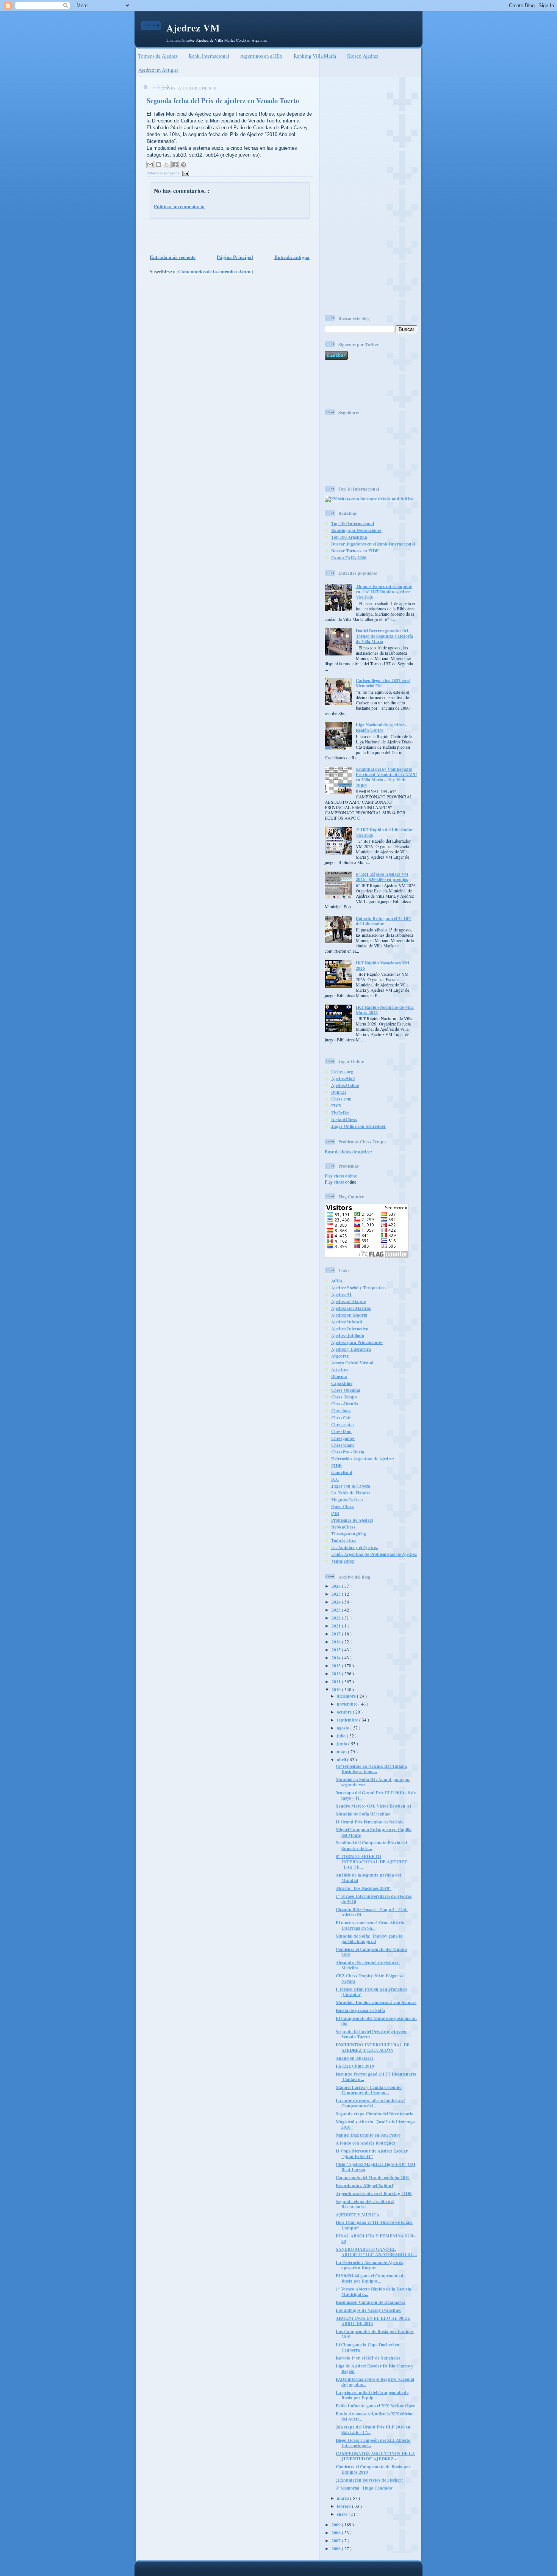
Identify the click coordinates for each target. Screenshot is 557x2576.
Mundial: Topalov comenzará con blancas (376, 2002)
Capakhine (342, 1383)
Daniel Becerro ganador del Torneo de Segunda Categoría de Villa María (384, 636)
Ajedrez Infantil (347, 1322)
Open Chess (343, 1506)
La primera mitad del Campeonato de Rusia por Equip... (372, 2395)
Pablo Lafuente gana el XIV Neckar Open (376, 2406)
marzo (343, 2498)
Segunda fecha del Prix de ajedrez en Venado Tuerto (223, 100)
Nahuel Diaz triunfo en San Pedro (368, 2135)
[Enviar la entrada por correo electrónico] (185, 173)
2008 (337, 2533)
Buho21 (339, 1092)
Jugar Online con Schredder (358, 1126)
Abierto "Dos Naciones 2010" (364, 1888)
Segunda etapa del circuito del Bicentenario (365, 2204)
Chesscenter (343, 1424)
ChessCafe (341, 1418)
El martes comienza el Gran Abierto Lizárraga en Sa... (370, 1925)
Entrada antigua (292, 257)
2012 (337, 1674)
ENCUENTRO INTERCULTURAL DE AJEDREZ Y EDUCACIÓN (373, 2047)
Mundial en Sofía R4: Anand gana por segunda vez (373, 1782)
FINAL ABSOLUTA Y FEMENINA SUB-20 (375, 2238)
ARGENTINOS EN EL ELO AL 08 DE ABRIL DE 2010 (373, 2321)
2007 (337, 2541)
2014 (337, 1658)
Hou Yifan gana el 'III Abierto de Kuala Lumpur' (374, 2225)
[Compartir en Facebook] (175, 165)
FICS (336, 1106)
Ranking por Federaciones (356, 530)
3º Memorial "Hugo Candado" (365, 2488)
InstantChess (344, 1119)
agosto (344, 1728)
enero (343, 2514)
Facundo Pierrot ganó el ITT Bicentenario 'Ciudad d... (376, 2077)
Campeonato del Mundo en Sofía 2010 (373, 2177)
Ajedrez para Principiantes (357, 1342)
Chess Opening (346, 1390)
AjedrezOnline (345, 1085)
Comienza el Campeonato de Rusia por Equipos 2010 (373, 2469)
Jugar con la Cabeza (351, 1486)
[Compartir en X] (167, 165)
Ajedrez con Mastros (351, 1308)
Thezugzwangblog (349, 1534)
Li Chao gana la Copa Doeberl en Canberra (368, 2347)
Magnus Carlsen (347, 1500)
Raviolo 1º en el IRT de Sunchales (368, 2358)
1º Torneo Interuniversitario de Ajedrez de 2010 (374, 1899)
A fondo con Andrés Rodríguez (365, 2143)
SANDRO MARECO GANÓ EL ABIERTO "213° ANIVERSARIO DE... (376, 2252)
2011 (337, 1682)
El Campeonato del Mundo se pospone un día (376, 2021)
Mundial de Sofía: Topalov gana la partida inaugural (369, 1939)
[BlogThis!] (158, 165)
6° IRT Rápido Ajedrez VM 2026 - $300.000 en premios (382, 877)
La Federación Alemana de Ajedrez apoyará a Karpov (369, 2265)
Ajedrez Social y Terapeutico (358, 1288)
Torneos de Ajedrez (158, 56)
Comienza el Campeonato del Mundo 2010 (371, 1952)
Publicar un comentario (179, 206)
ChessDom (341, 1431)
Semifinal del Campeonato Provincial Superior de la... (371, 1845)
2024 (337, 1602)
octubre (345, 1712)
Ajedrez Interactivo (350, 1329)
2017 (337, 1634)
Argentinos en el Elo (261, 56)
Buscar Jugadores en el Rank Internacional (373, 544)
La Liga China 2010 (355, 2066)
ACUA (337, 1281)
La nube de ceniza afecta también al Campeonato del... (370, 2103)
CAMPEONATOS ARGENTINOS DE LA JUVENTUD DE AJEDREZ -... (375, 2456)
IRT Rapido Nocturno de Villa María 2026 (385, 1010)
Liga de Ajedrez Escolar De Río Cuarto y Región (375, 2368)
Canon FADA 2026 (349, 557)
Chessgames (343, 1438)
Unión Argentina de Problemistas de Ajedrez (374, 1554)
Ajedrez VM (193, 28)
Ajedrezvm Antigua (158, 70)
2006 (337, 2549)
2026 (337, 1586)
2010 (337, 1689)
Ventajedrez (343, 1561)
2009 (337, 2525)
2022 (337, 1618)
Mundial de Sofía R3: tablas (363, 1814)
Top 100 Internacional (353, 523)
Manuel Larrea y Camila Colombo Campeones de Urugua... (369, 2090)
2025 (337, 1594)
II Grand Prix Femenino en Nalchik (370, 1822)
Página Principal (235, 257)
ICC (335, 1479)
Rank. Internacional (209, 56)
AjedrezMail (343, 1078)
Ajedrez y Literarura (351, 1349)
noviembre (348, 1704)
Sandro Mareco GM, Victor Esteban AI (374, 1806)
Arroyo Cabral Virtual (352, 1363)
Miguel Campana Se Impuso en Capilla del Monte (374, 1832)
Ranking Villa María (315, 56)
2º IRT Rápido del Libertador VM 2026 (384, 832)
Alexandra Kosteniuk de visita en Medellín (368, 1965)
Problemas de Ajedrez (352, 1520)
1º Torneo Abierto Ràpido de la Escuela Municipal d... (373, 2291)
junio (343, 1744)
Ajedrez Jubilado (348, 1335)
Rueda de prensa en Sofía (360, 2010)
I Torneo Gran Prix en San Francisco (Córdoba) (371, 1992)
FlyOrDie (340, 1112)
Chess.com (341, 1099)
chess (339, 1182)
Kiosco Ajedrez (363, 56)
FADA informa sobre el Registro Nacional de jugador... (375, 2382)
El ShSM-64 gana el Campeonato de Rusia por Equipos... (371, 2278)
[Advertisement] (227, 235)
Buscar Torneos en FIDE (355, 551)
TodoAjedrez (343, 1540)
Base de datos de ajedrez (348, 1152)
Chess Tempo (344, 1397)
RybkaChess (343, 1527)
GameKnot (342, 1472)
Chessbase (341, 1410)
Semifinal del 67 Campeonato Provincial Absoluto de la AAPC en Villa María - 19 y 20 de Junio (386, 777)
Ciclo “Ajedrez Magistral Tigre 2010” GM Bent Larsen (376, 2167)
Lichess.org (342, 1072)
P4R (335, 1513)
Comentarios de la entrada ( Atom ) (216, 271)
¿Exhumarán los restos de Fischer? (370, 2480)
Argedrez (340, 1356)
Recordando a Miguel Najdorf (365, 2185)
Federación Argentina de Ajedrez (363, 1459)
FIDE (336, 1465)
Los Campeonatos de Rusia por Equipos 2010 (375, 2334)
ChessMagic (343, 1445)
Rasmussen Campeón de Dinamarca (371, 2302)
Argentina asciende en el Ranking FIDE (374, 2193)
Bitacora (339, 1376)
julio (342, 1736)
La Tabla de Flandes (351, 1493)
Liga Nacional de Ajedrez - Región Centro (381, 727)
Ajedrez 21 (341, 1294)
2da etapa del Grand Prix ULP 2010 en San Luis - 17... (373, 2429)
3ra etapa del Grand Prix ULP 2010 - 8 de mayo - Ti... (376, 1795)
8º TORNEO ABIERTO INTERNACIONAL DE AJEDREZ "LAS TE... (372, 1862)
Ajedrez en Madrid (349, 1315)
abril (342, 1760)
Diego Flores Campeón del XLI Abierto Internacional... (373, 2443)
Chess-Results (345, 1404)
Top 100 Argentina (349, 537)
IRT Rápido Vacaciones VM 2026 (383, 965)
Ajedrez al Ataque (348, 1301)
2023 (337, 1610)
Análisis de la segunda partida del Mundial (368, 1878)
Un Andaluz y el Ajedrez (354, 1547)
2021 (337, 1626)
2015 (337, 1650)
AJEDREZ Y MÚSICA (358, 2215)
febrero (344, 2506)
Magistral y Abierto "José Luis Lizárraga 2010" (375, 2124)
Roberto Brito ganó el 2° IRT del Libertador (384, 921)
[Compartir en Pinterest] (183, 165)
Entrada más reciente (173, 257)
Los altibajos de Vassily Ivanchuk (368, 2310)
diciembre (347, 1696)
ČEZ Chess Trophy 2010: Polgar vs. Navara (370, 1978)
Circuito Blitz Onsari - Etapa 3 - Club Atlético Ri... (372, 1912)
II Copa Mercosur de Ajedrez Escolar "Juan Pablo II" (372, 2153)
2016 (337, 1642)
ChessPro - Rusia (348, 1452)
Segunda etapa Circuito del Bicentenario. (375, 2114)
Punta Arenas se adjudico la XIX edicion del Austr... (375, 2416)
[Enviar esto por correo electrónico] (150, 165)
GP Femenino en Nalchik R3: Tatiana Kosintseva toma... (371, 1769)
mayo (342, 1752)
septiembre (348, 1720)
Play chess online (341, 1176)
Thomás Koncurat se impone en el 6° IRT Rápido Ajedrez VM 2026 (384, 592)
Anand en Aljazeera (355, 2058)
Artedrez (340, 1370)
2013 (337, 1666)
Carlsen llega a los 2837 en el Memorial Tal (383, 683)
